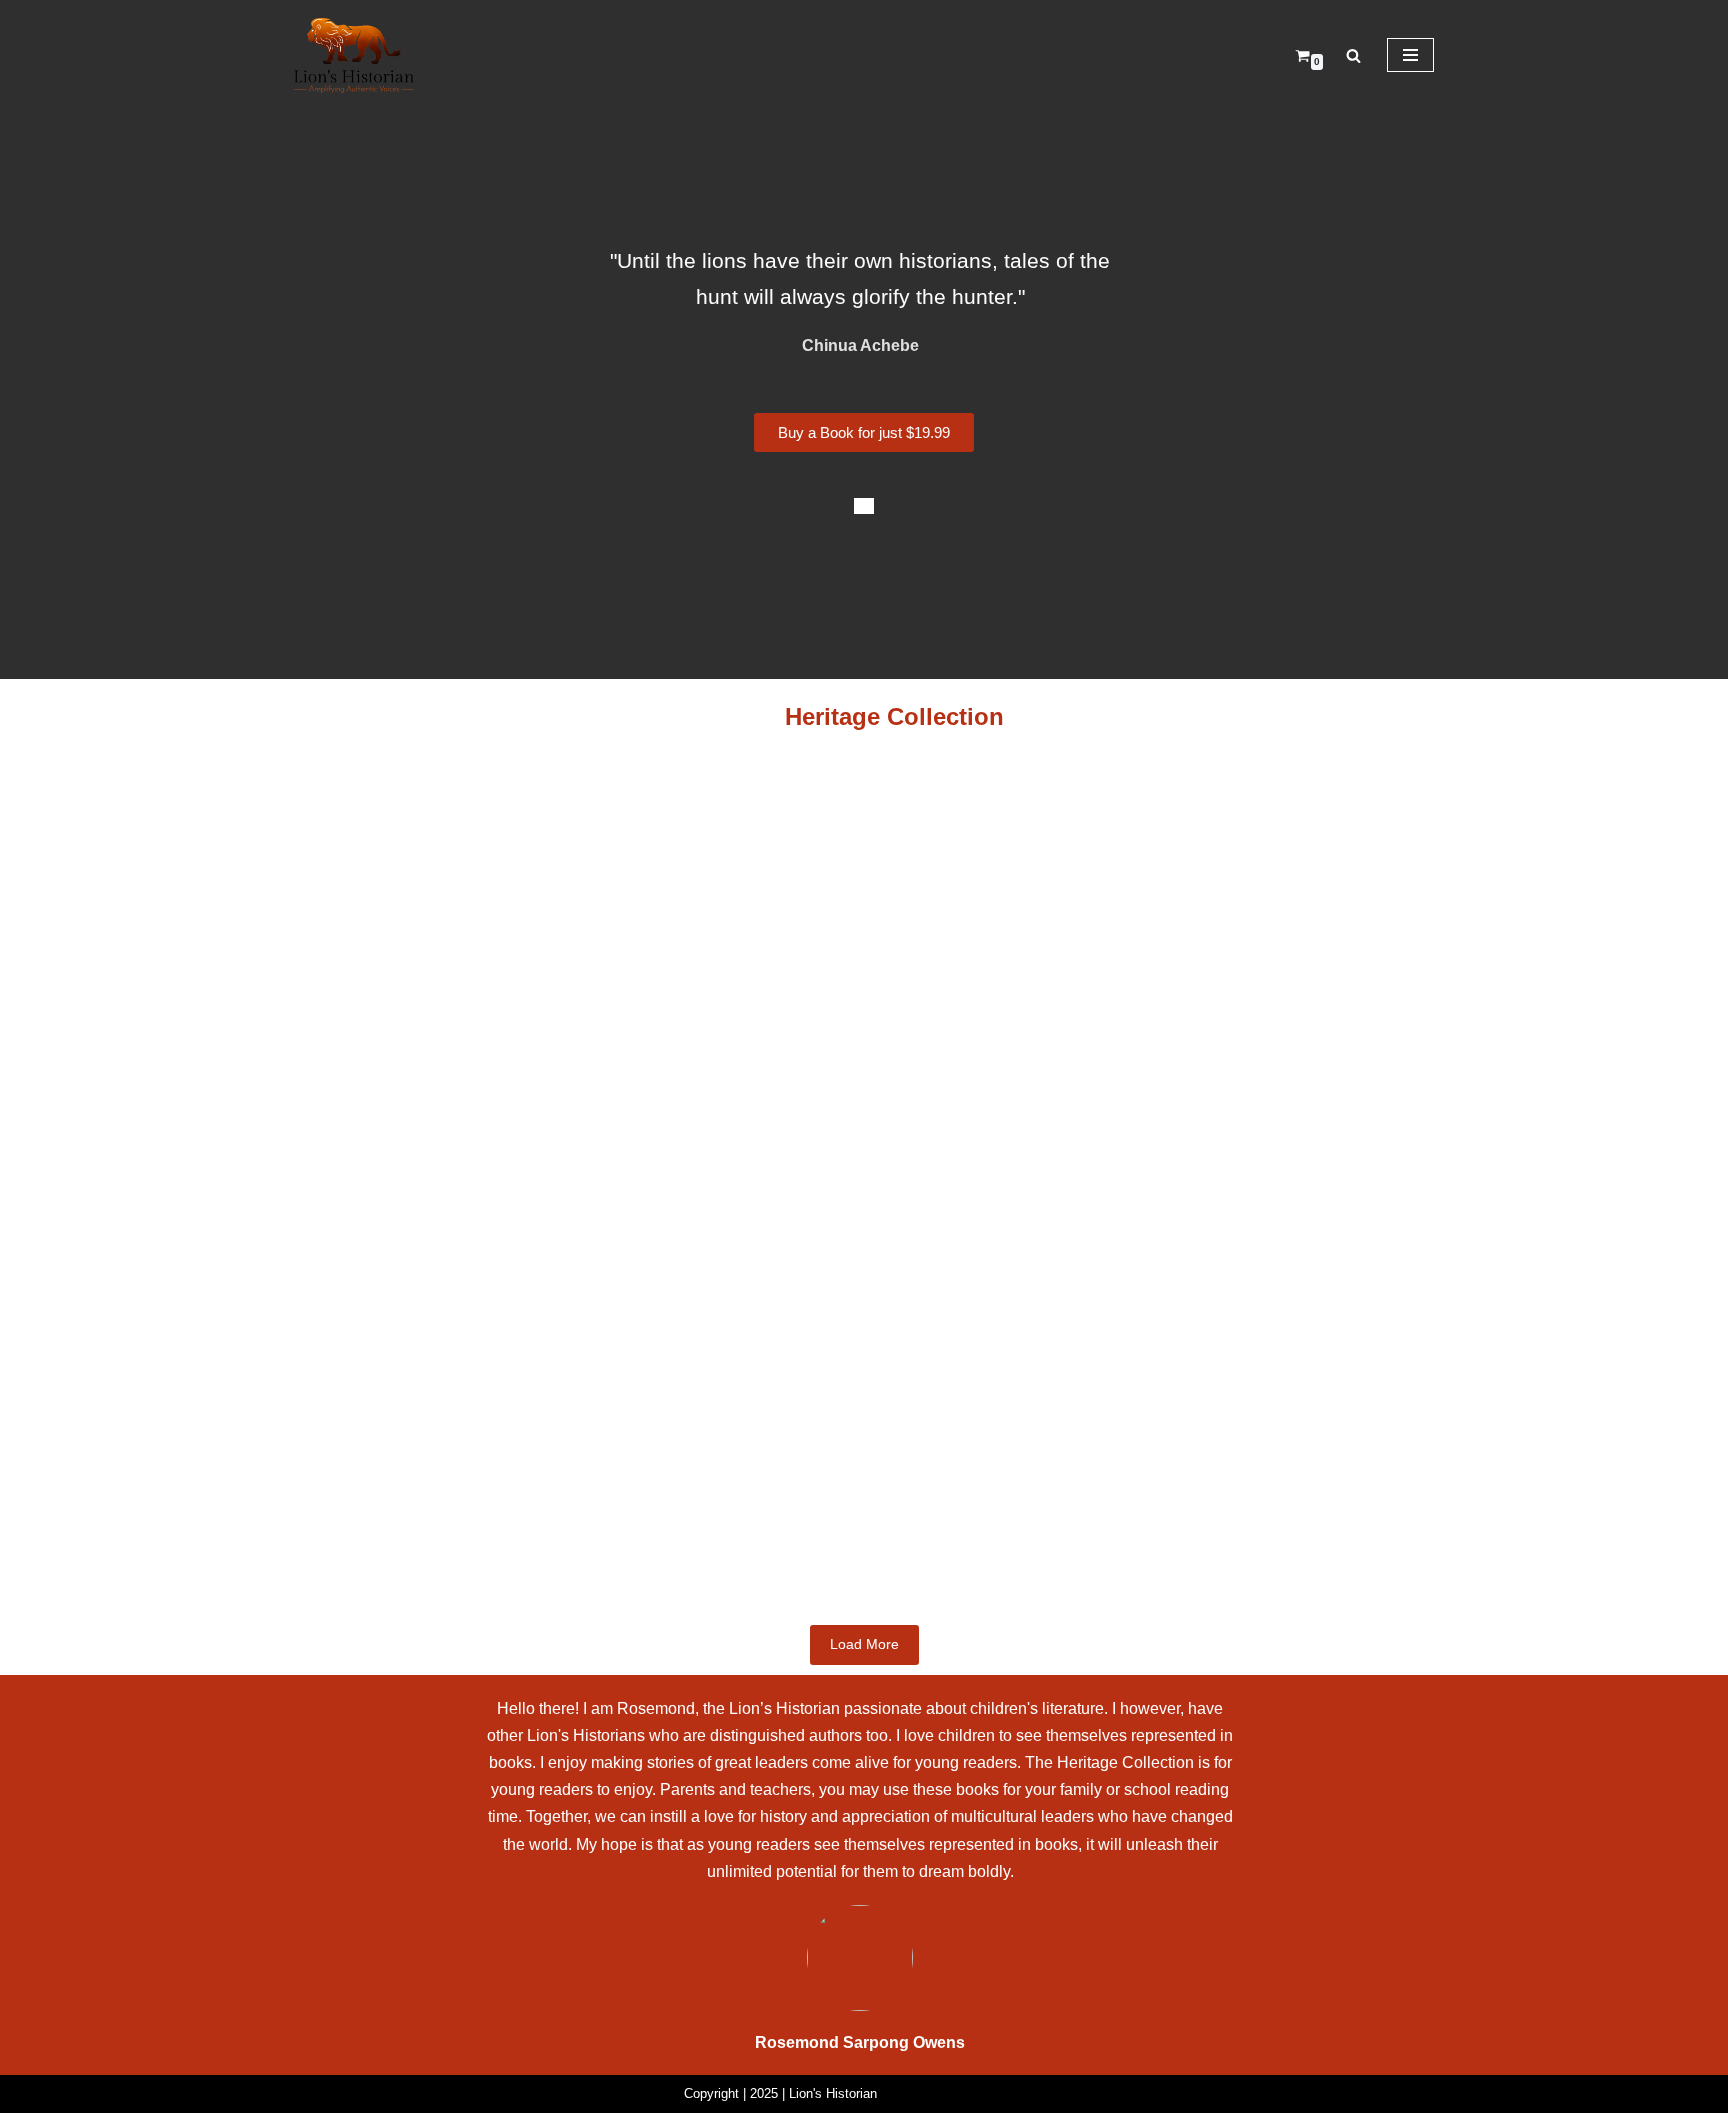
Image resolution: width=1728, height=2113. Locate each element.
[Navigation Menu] (1410, 55)
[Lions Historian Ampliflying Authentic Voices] (354, 55)
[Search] (1353, 55)
